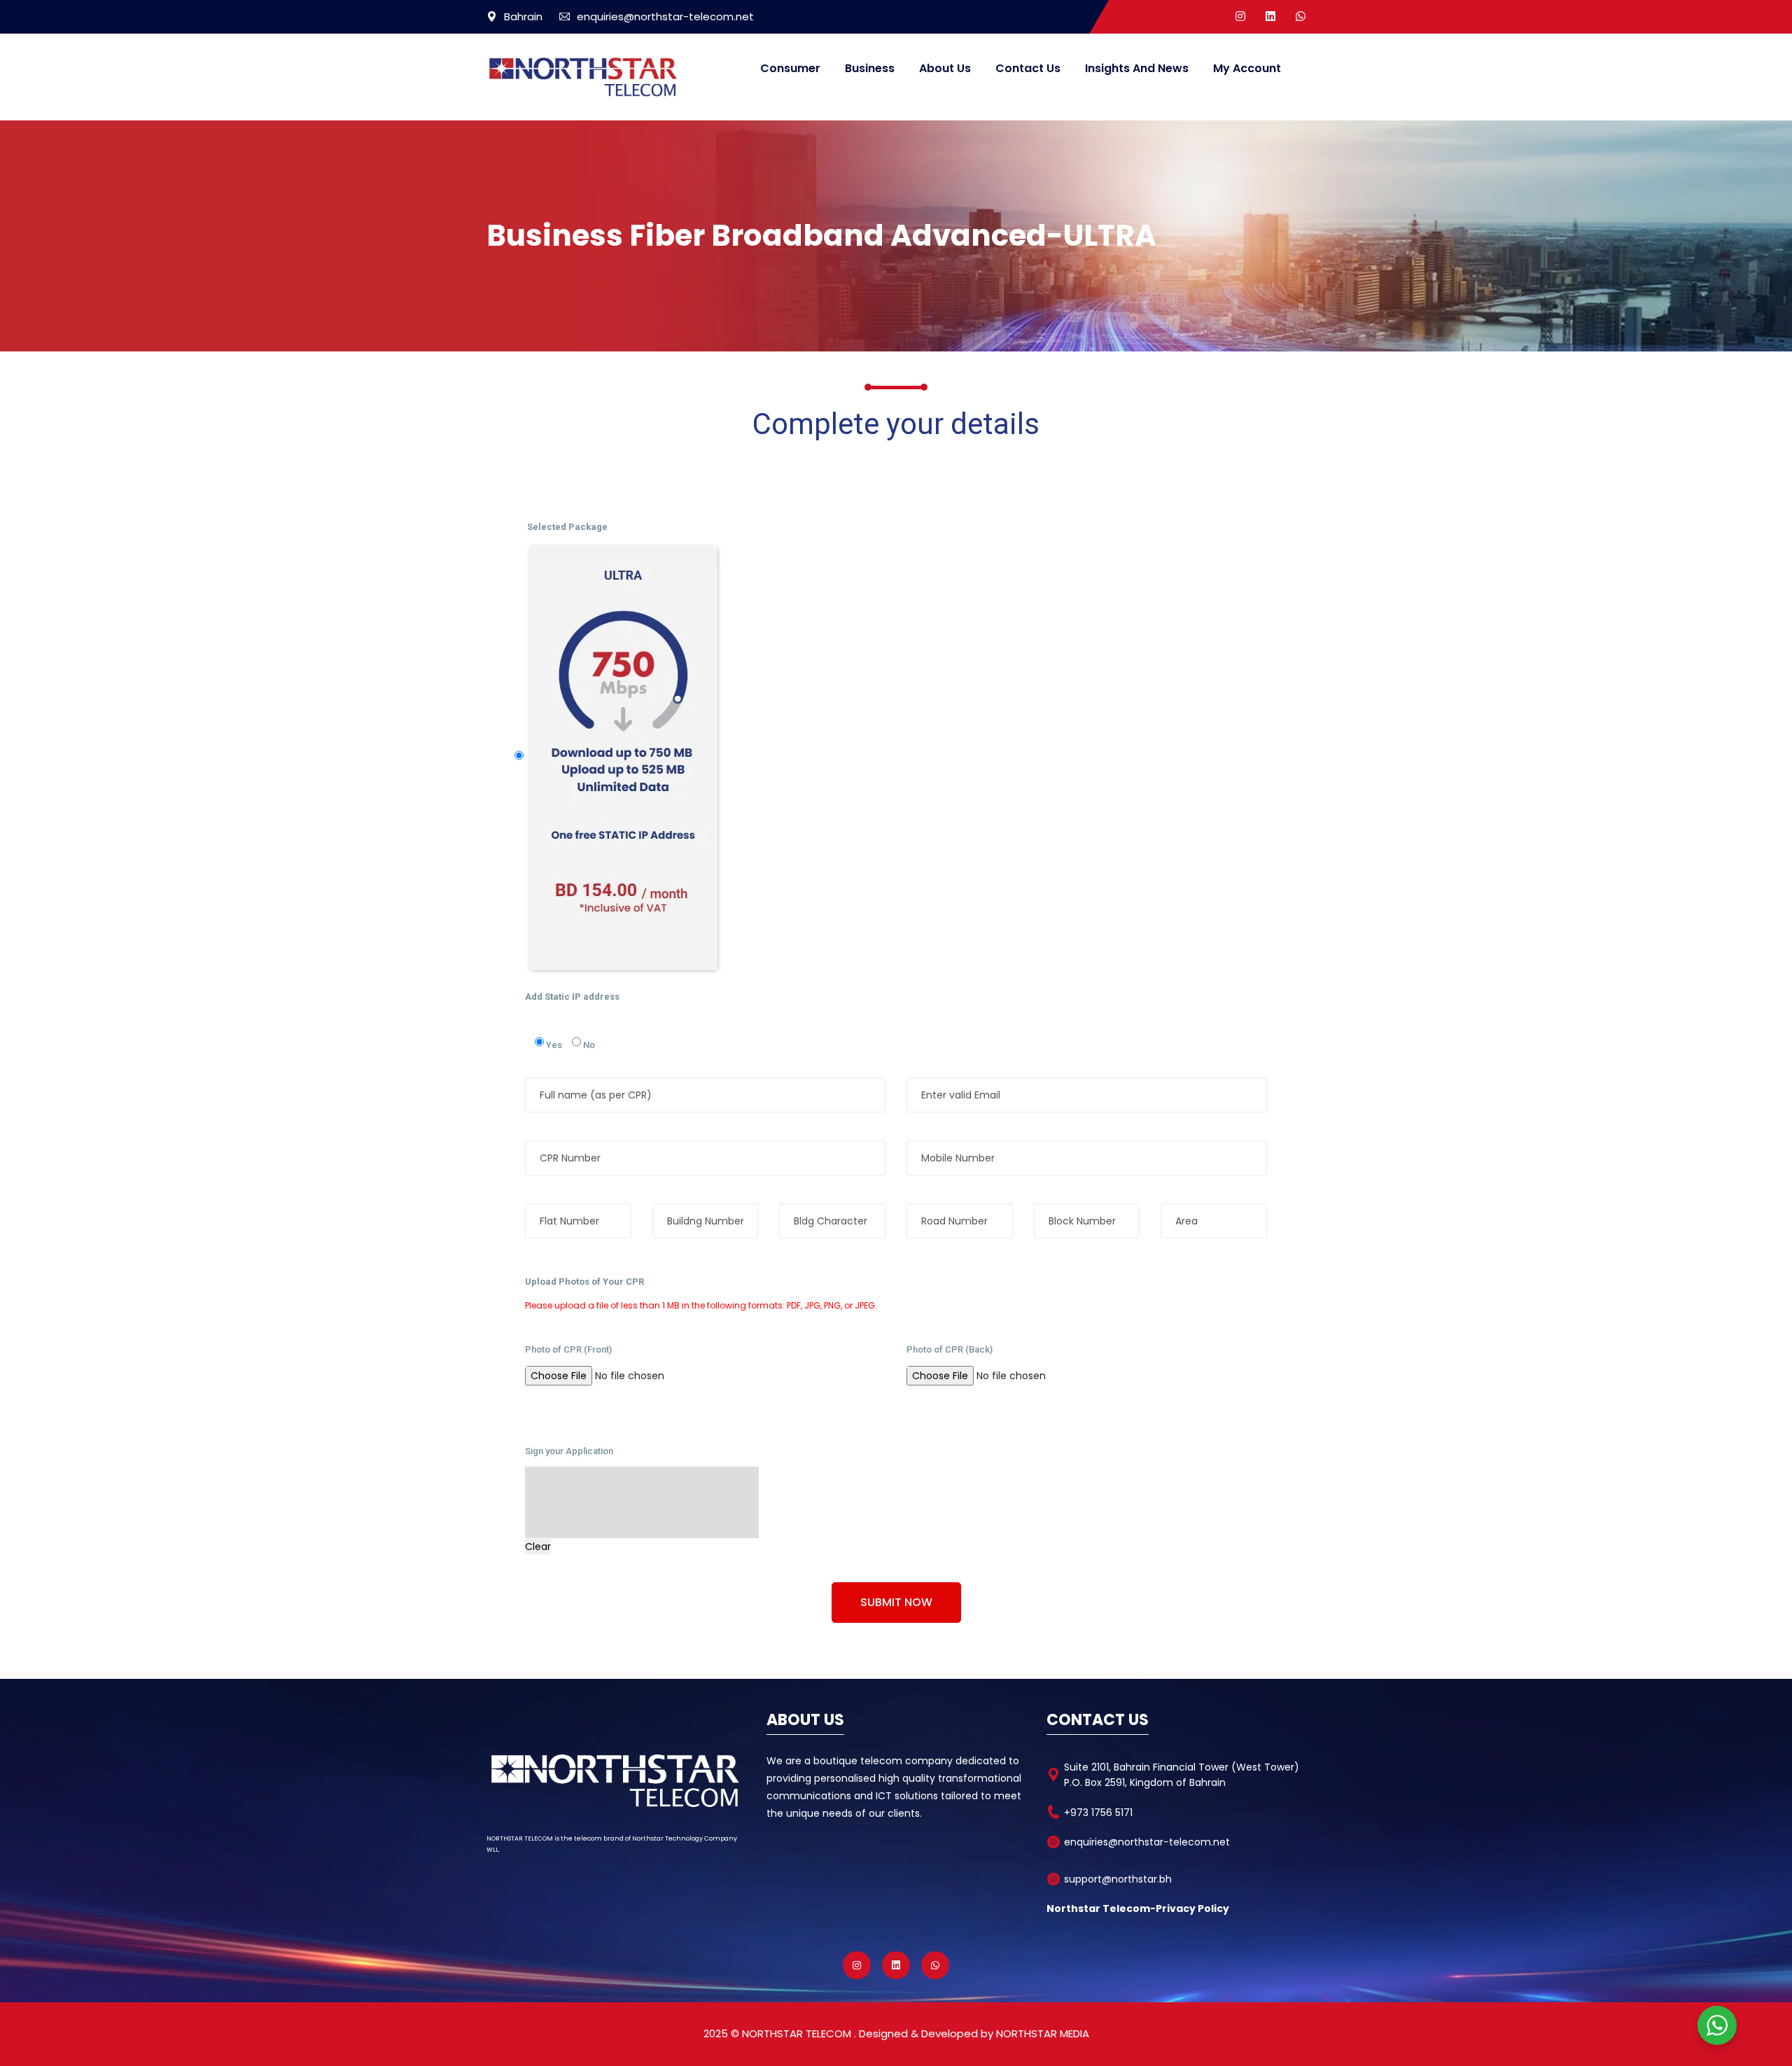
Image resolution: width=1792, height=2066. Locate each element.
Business (870, 68)
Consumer (790, 68)
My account (1247, 68)
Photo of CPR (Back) (950, 1349)
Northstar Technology (667, 1838)
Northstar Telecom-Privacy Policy (1138, 1908)
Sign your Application (569, 1451)
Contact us (1028, 68)
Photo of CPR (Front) (568, 1349)
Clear (538, 1547)
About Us (945, 68)
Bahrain (523, 16)
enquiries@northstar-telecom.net (665, 16)
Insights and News (1137, 68)
